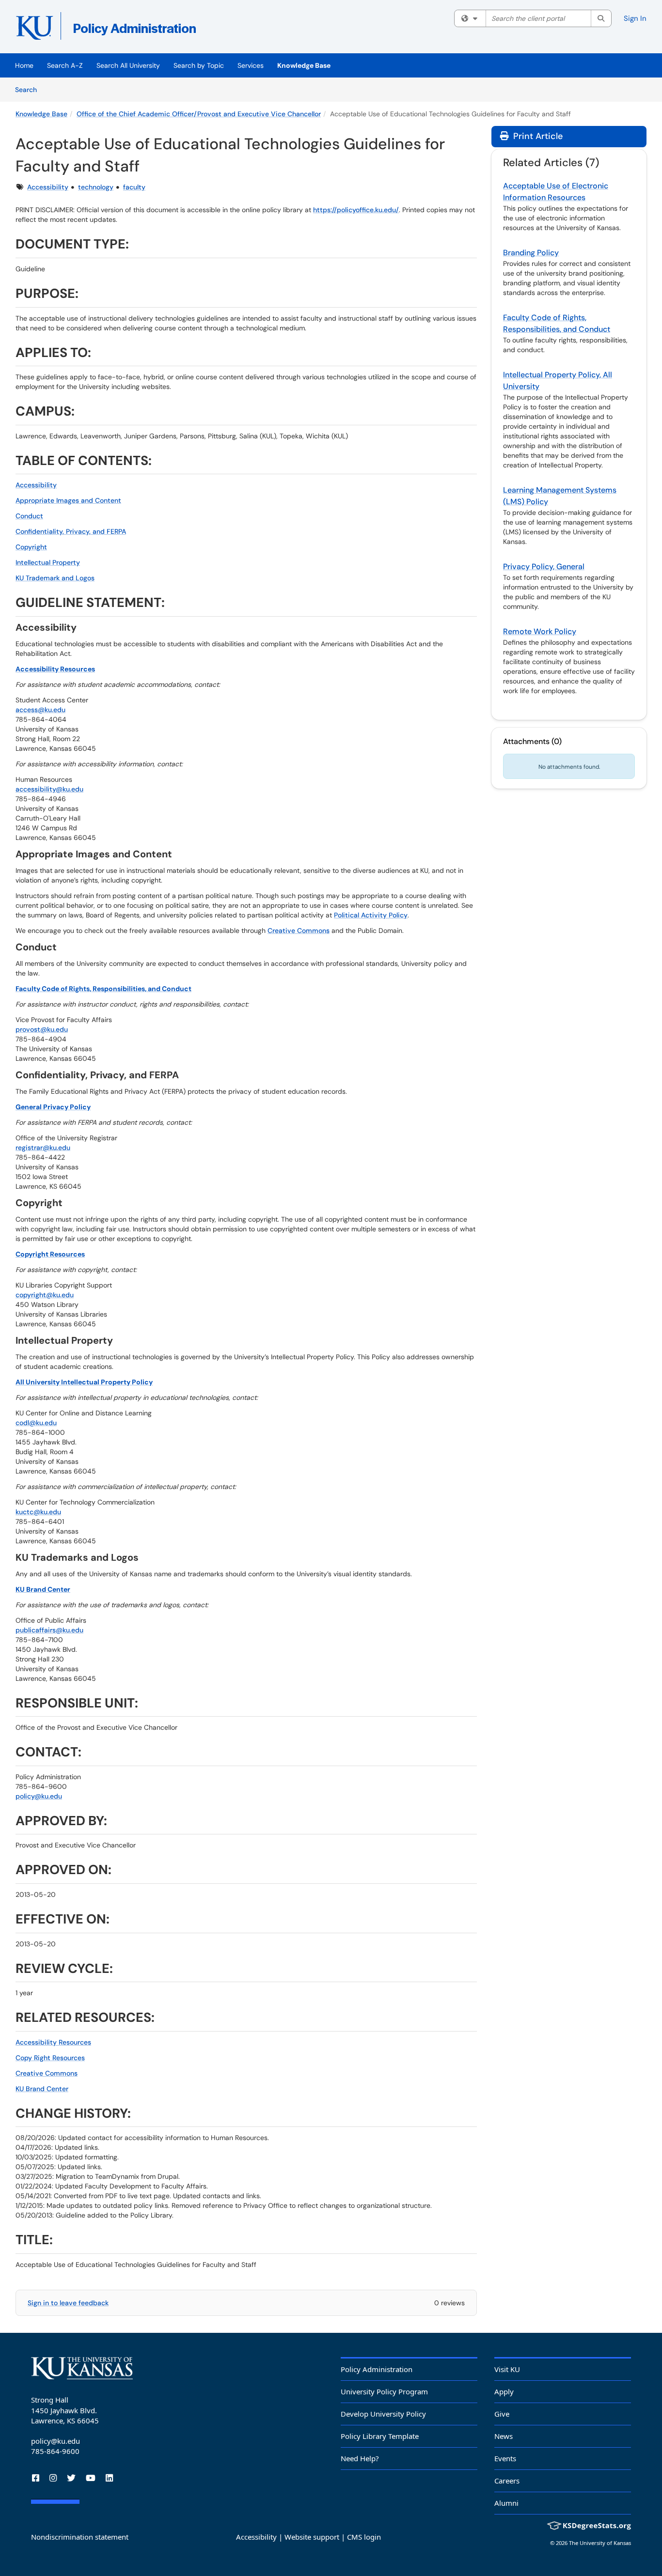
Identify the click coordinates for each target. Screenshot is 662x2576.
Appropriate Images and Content (68, 500)
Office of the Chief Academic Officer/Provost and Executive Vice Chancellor (199, 114)
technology (96, 187)
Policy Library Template (380, 2436)
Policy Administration (377, 2369)
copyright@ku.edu (45, 1295)
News (504, 2436)
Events (505, 2458)
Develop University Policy (383, 2414)
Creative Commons (299, 931)
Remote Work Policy (540, 631)
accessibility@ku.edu (49, 789)
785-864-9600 (55, 2451)
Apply (504, 2391)
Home (24, 65)
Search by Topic (199, 65)
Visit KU (507, 2369)
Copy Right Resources (50, 2058)
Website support (312, 2537)
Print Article (537, 136)
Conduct (29, 516)
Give (502, 2414)
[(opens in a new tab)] (156, 29)
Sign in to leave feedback (68, 2303)
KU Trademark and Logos (55, 578)
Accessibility (48, 187)
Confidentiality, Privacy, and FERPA (71, 531)
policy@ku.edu (39, 1796)
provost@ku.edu (42, 1029)
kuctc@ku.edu (38, 1512)
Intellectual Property (48, 562)
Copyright (31, 547)
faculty (134, 187)
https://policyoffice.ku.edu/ (356, 210)
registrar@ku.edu (43, 1148)
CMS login (364, 2537)
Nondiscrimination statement (80, 2537)
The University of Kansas (600, 2543)
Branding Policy (531, 253)
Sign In (635, 18)
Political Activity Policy (371, 915)
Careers (507, 2481)
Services (251, 65)
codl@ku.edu (36, 1423)
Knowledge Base (304, 65)
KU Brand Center (42, 2089)
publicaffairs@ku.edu (49, 1630)
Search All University (128, 65)
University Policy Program (384, 2391)
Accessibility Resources (53, 2042)
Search (29, 89)
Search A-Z (65, 65)
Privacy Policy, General (544, 566)
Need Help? (360, 2458)
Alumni (506, 2503)
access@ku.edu (40, 710)
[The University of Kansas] (82, 2368)
